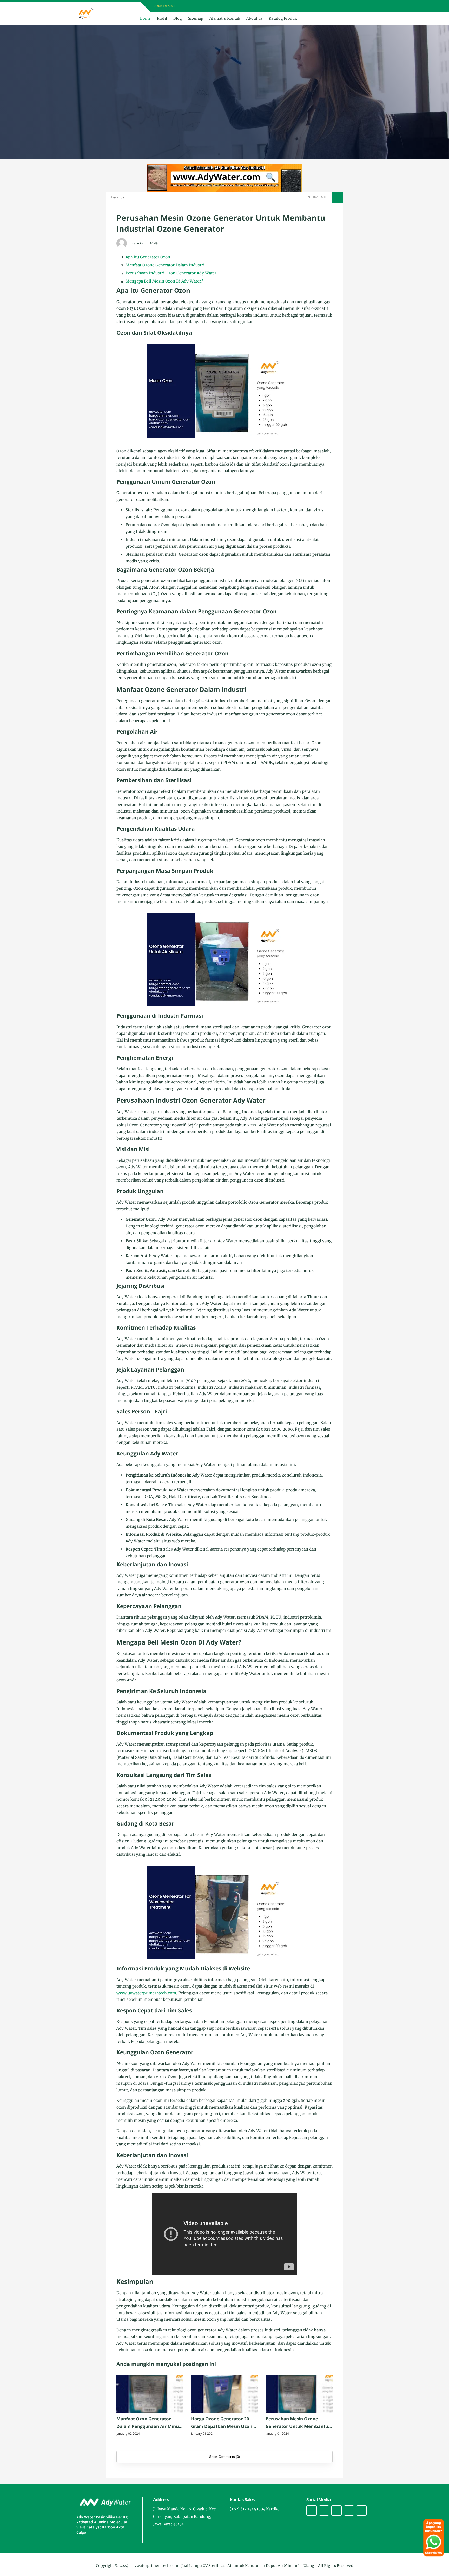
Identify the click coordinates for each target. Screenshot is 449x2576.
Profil (162, 18)
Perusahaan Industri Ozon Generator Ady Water (171, 273)
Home (145, 18)
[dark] (368, 19)
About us (254, 18)
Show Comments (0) (224, 2457)
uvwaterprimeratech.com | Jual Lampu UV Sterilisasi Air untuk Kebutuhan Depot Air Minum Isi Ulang (223, 2566)
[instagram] (312, 6)
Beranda (118, 197)
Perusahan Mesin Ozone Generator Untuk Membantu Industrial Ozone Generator (297, 2423)
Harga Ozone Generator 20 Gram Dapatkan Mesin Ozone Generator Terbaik (223, 2423)
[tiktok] (349, 2511)
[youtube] (319, 6)
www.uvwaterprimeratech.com (146, 1993)
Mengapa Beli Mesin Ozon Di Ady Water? (164, 281)
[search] (359, 18)
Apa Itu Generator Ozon (148, 257)
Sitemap (196, 18)
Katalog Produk (283, 18)
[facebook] (299, 6)
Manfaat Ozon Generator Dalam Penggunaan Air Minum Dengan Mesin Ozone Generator (150, 2423)
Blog (178, 18)
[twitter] (305, 6)
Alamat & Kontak (225, 18)
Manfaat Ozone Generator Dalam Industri (165, 265)
